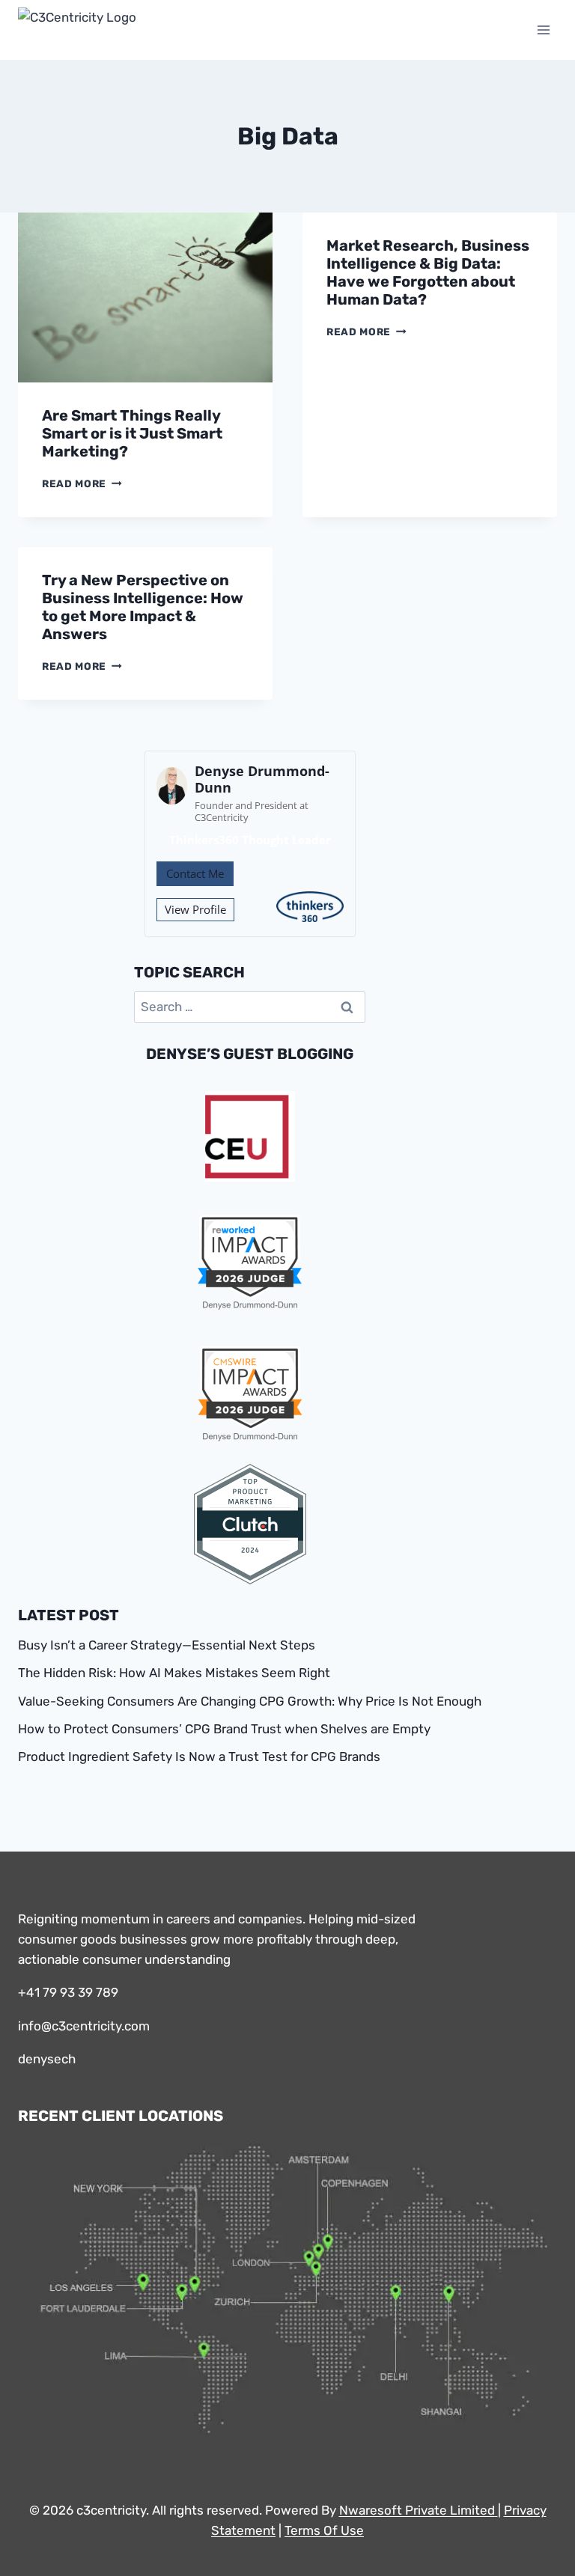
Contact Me (195, 873)
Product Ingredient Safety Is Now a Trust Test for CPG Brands (199, 1756)
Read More (82, 483)
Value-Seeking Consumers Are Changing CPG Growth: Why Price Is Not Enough (250, 1701)
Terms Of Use (324, 2530)
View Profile (195, 909)
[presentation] (145, 297)
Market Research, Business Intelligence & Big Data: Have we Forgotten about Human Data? (428, 272)
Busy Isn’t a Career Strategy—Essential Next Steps (167, 1645)
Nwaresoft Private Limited (417, 2510)
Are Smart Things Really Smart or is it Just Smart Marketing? (132, 433)
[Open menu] (543, 30)
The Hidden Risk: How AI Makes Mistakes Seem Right (174, 1673)
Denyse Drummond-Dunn (262, 779)
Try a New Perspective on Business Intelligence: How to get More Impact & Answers (143, 607)
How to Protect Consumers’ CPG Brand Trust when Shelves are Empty (224, 1729)
